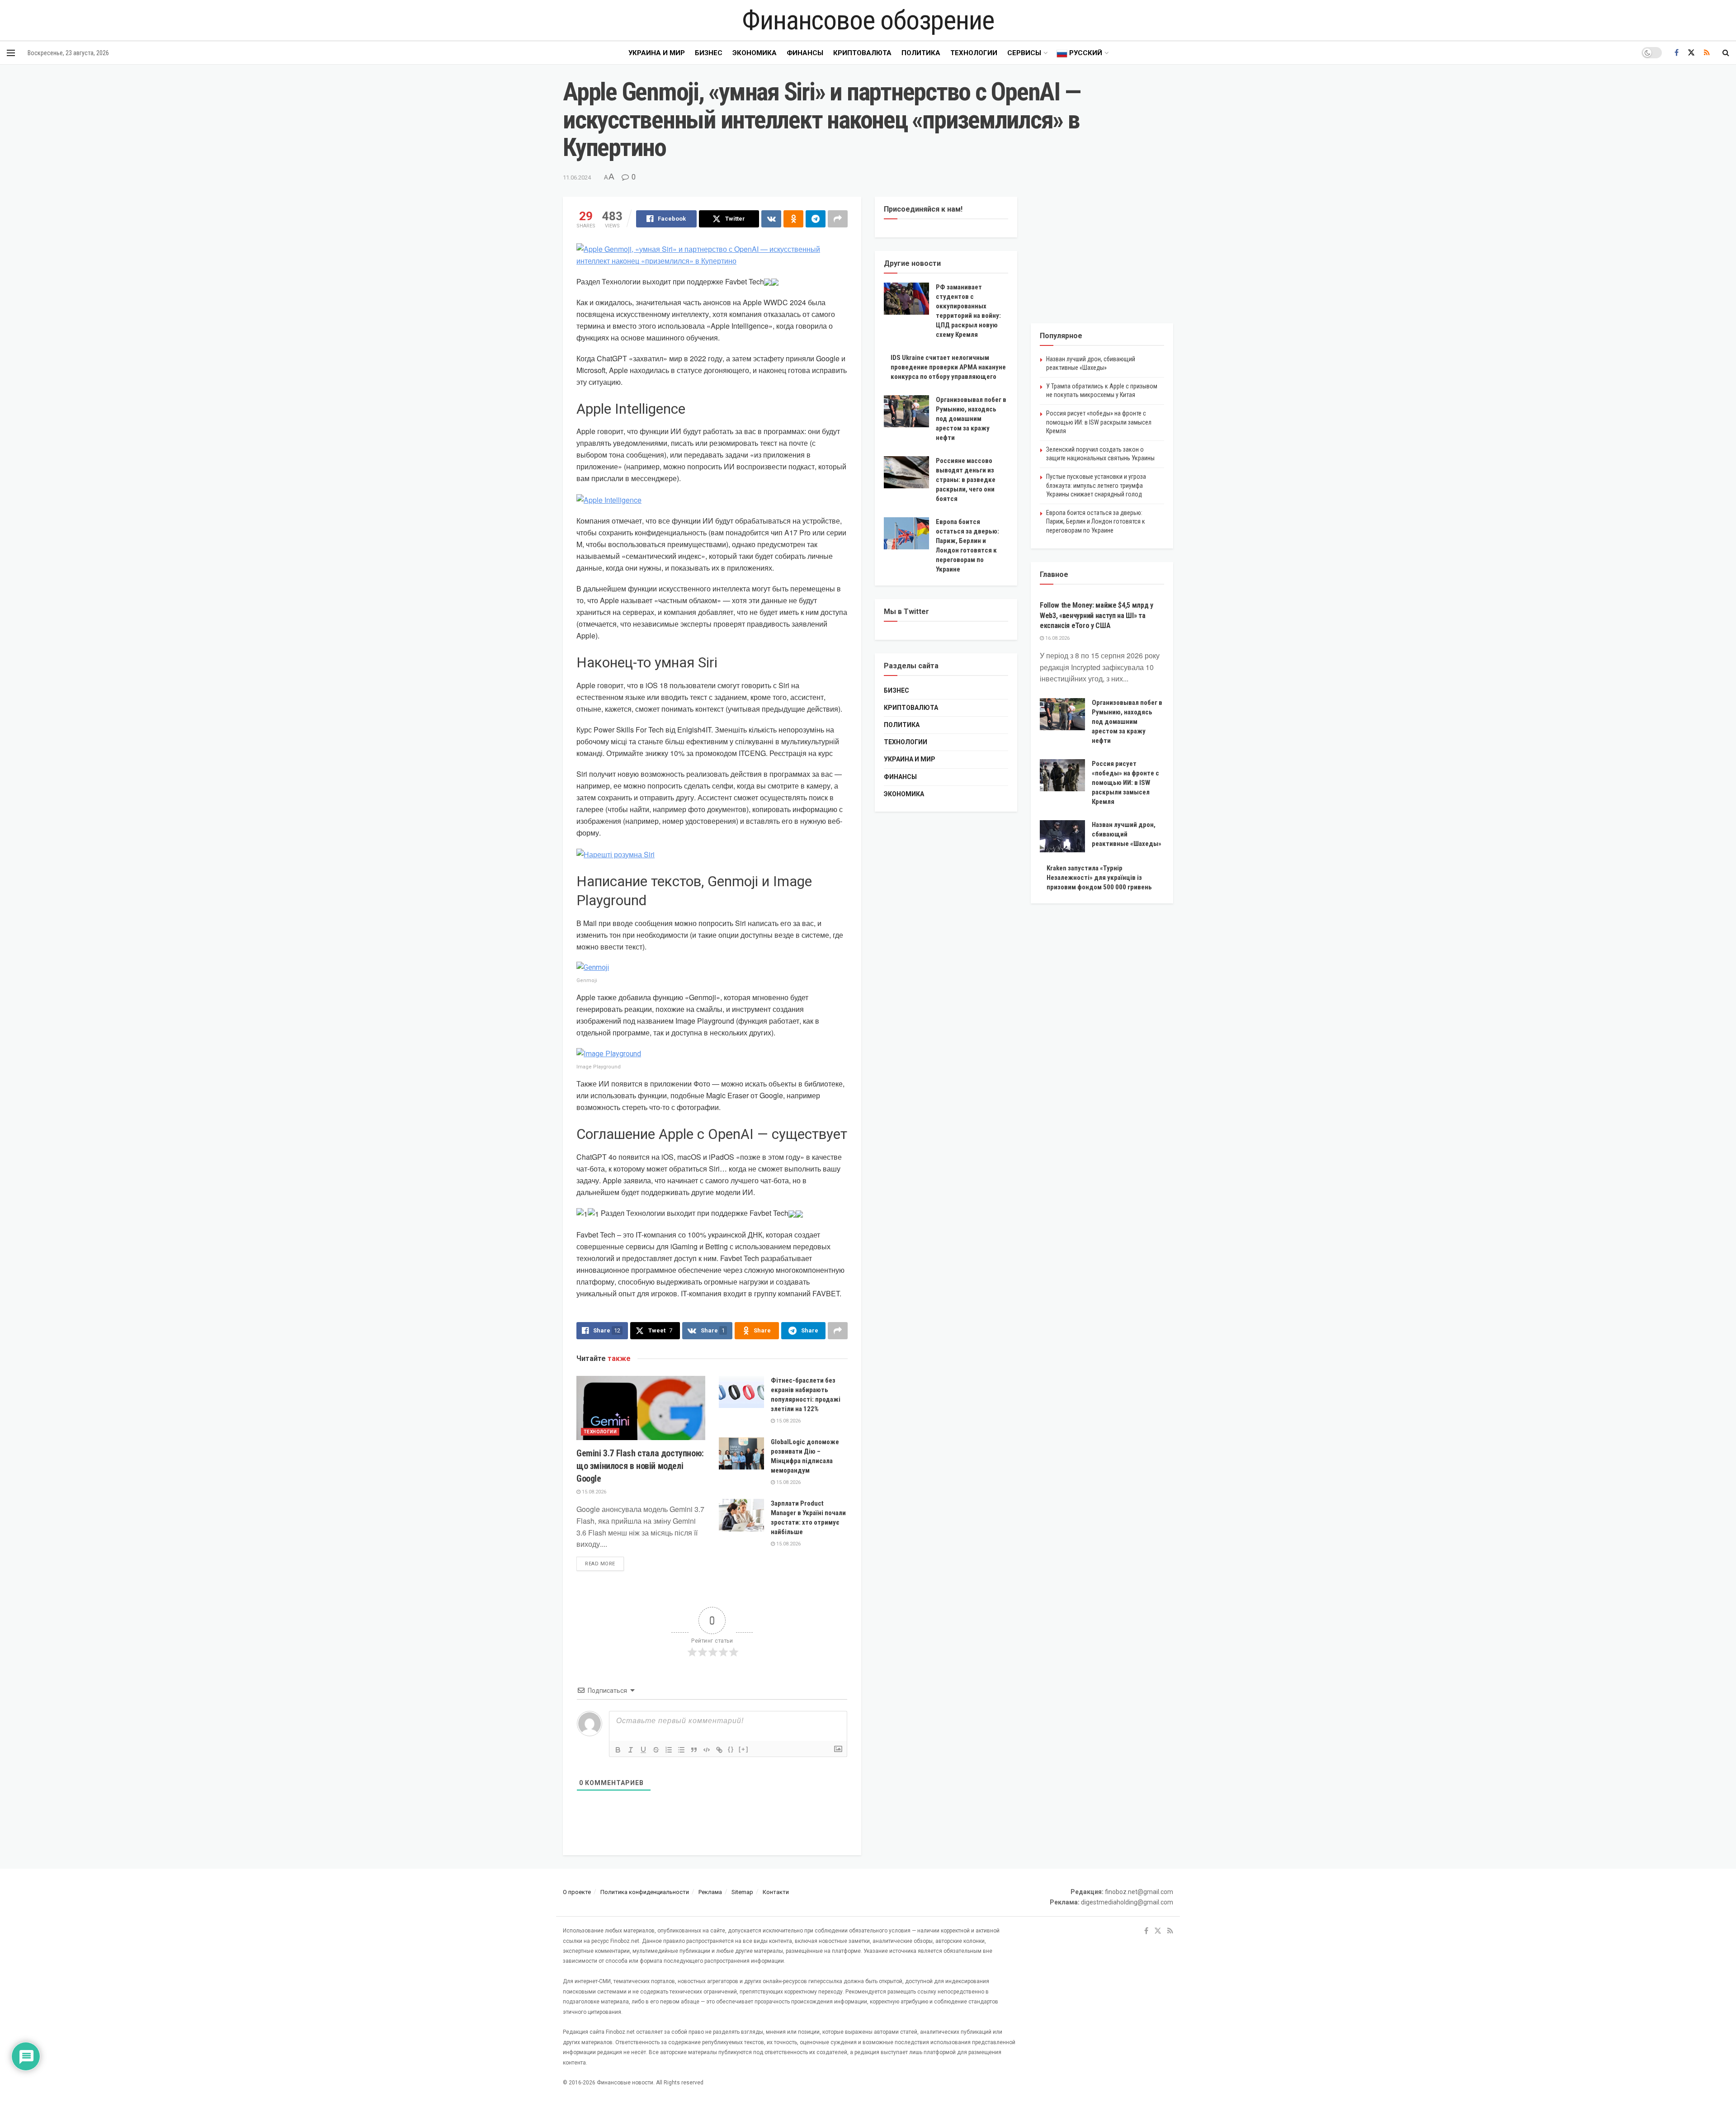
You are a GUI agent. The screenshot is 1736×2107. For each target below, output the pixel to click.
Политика (921, 53)
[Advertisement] (1102, 253)
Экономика (755, 53)
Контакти (776, 1892)
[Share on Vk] (771, 219)
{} (731, 1749)
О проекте (577, 1892)
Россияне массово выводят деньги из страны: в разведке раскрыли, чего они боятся (966, 480)
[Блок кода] (707, 1750)
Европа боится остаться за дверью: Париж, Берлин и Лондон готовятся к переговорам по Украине (1096, 522)
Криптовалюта (862, 53)
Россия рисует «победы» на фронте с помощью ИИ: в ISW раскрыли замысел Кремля (1099, 422)
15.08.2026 (593, 1492)
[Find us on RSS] (1707, 53)
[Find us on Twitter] (1691, 53)
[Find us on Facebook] (1677, 53)
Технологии (974, 53)
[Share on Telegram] (816, 219)
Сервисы (1024, 53)
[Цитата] (694, 1750)
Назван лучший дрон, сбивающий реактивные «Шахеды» (1127, 834)
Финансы (805, 53)
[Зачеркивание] (656, 1750)
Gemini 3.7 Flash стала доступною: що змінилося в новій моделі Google (640, 1466)
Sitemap (742, 1892)
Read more (604, 1564)
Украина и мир (657, 53)
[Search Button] (1726, 53)
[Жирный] (618, 1750)
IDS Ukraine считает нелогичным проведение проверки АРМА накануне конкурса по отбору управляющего (948, 367)
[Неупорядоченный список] (681, 1750)
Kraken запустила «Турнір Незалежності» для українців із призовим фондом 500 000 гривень (1099, 878)
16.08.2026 (1057, 638)
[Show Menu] (11, 53)
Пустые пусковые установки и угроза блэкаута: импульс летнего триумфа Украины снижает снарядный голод (1096, 485)
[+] (744, 1749)
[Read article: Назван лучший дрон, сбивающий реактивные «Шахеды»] (1062, 836)
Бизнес (709, 53)
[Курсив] (631, 1750)
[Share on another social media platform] (838, 219)
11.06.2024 (577, 177)
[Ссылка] (719, 1750)
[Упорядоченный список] (669, 1750)
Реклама (710, 1892)
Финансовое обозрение (868, 20)
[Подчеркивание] (643, 1750)
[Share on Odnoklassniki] (793, 219)
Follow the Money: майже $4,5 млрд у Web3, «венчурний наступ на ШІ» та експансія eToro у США (1097, 615)
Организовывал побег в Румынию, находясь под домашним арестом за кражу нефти (971, 419)
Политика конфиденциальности (645, 1892)
